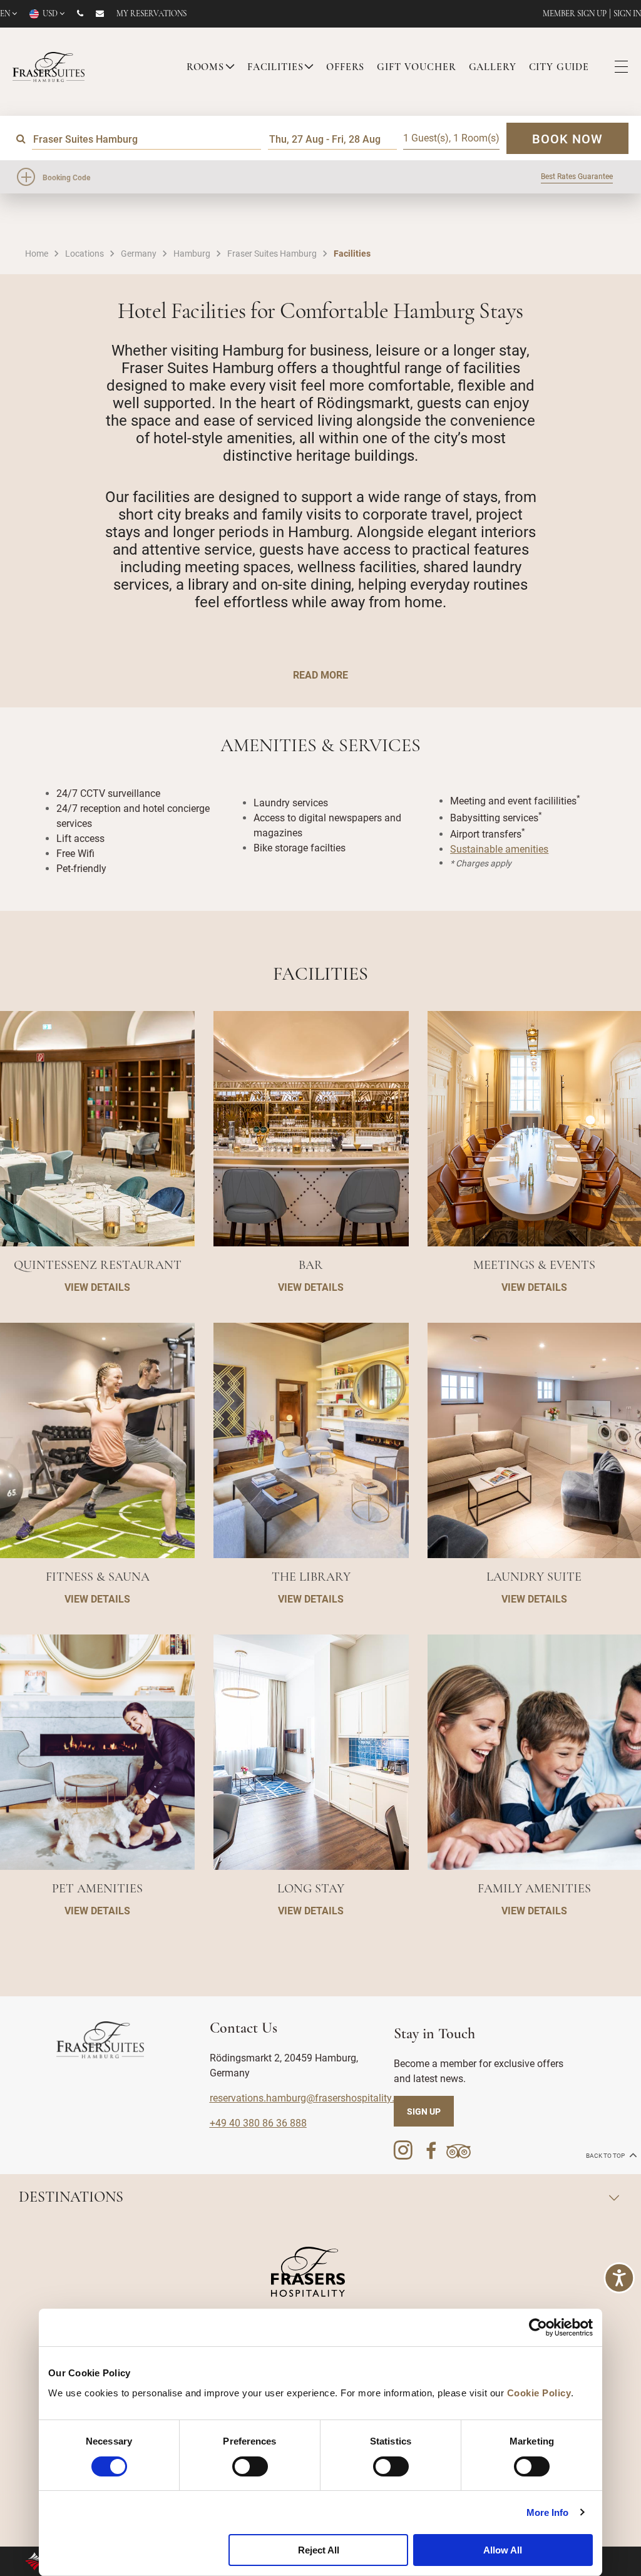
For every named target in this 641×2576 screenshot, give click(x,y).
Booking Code (66, 177)
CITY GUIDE (559, 68)
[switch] (250, 2466)
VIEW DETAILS (97, 1287)
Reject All (319, 2550)
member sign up (575, 14)
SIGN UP (424, 2111)
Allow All (503, 2550)
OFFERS (345, 68)
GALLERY (493, 68)
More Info (548, 2512)
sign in (627, 14)
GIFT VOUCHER (416, 68)
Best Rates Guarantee (577, 176)
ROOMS (205, 68)
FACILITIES (275, 68)
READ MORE (320, 675)
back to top (606, 2156)
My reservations (151, 14)
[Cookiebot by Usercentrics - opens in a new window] (538, 2327)
